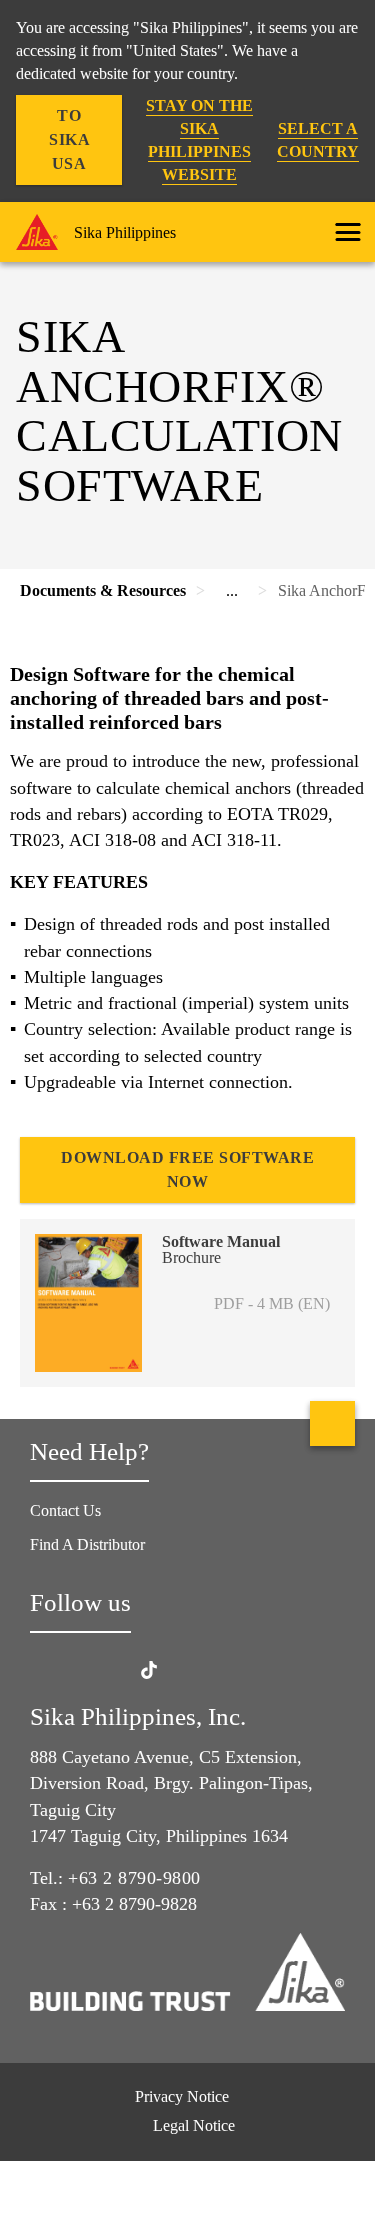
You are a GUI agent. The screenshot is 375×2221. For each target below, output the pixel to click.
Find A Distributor (87, 1544)
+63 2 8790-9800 (134, 1878)
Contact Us (65, 1510)
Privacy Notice (182, 2096)
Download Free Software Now (187, 1169)
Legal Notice (194, 2125)
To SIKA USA (69, 139)
